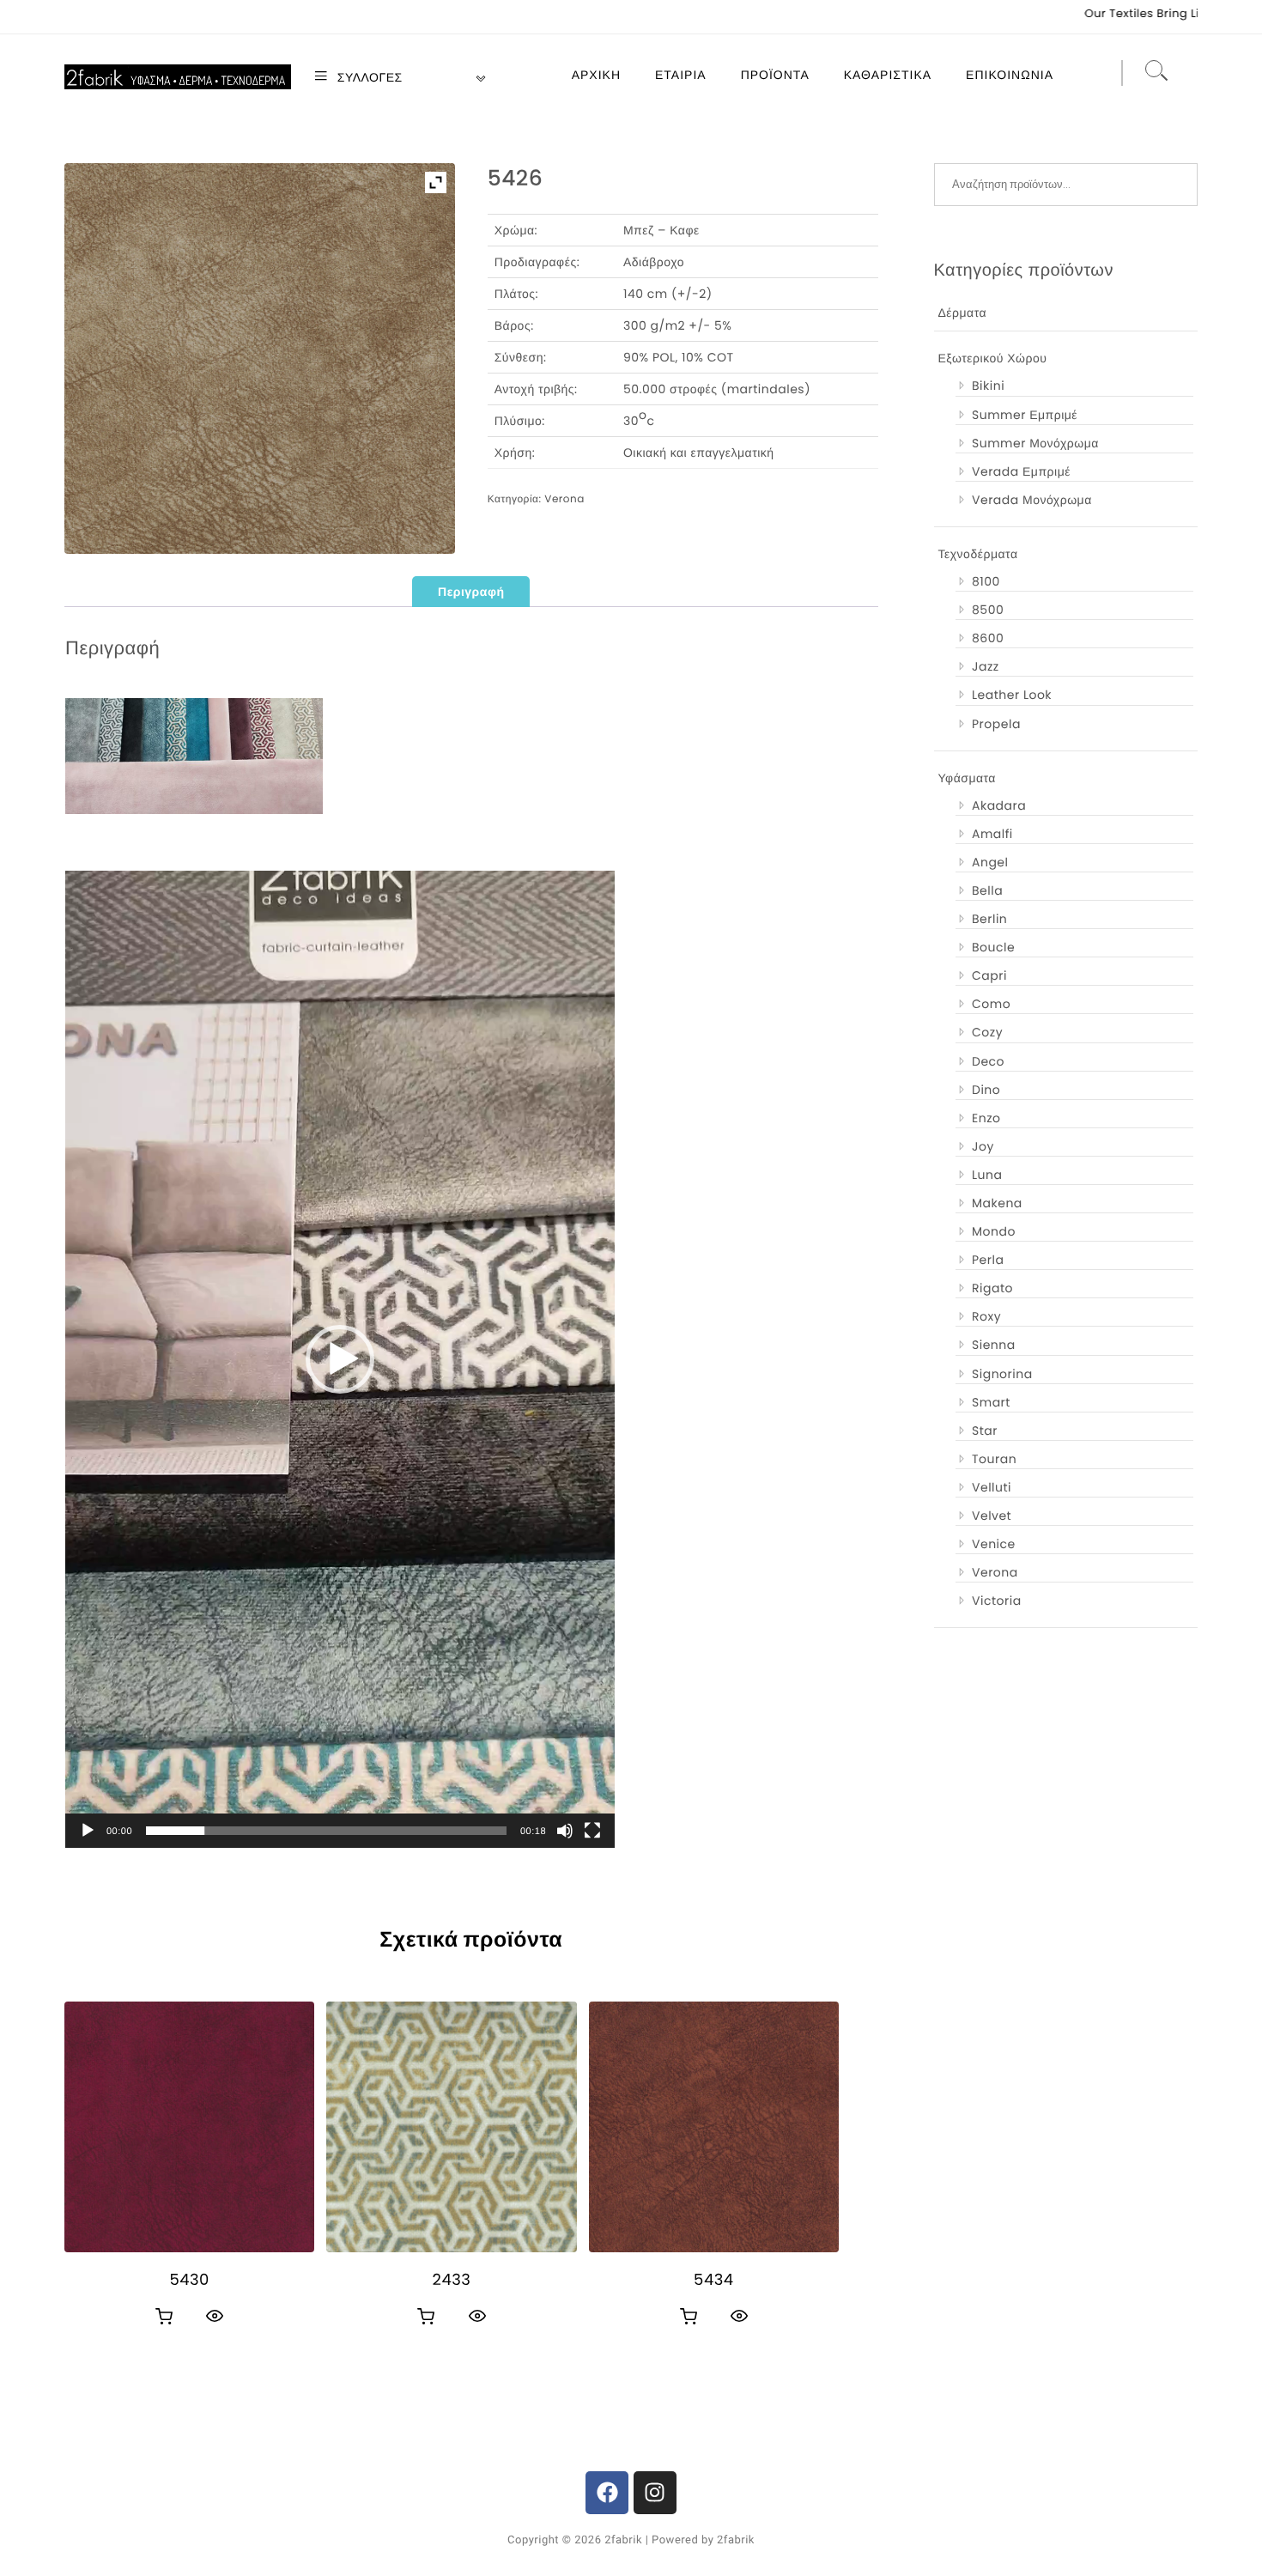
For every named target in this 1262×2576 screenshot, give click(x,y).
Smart (991, 1402)
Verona (564, 499)
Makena (997, 1203)
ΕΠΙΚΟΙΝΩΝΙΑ (1010, 75)
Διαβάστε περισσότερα (164, 2317)
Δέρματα (963, 313)
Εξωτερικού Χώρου (993, 358)
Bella (987, 890)
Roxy (986, 1316)
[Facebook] (607, 2493)
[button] (340, 1359)
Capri (989, 975)
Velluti (992, 1487)
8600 (988, 638)
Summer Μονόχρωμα (1035, 443)
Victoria (997, 1601)
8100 (986, 581)
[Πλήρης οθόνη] (592, 1831)
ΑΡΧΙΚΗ (596, 75)
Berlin (989, 919)
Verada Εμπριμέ (1021, 471)
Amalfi (992, 834)
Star (985, 1431)
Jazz (986, 666)
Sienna (994, 1345)
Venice (994, 1544)
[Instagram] (655, 2493)
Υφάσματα (967, 778)
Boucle (993, 947)
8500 (988, 610)
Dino (986, 1090)
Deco (988, 1061)
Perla (988, 1260)
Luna (987, 1175)
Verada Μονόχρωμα (1032, 500)
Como (991, 1004)
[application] (340, 1359)
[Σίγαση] (565, 1831)
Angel (990, 862)
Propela (996, 724)
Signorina (1002, 1374)
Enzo (986, 1118)
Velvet (992, 1516)
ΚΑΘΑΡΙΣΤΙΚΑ (888, 75)
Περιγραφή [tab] (471, 592)
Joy (983, 1146)
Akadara (999, 805)
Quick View (215, 2316)
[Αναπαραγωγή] (88, 1831)
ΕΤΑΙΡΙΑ (681, 75)
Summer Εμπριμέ (1025, 415)
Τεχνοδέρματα (978, 554)
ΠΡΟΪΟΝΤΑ (775, 75)
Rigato (992, 1288)
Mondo (994, 1231)
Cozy (987, 1032)
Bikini (988, 386)
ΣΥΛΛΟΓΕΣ (368, 77)
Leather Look (1012, 695)
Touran (994, 1459)
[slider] (326, 1831)
